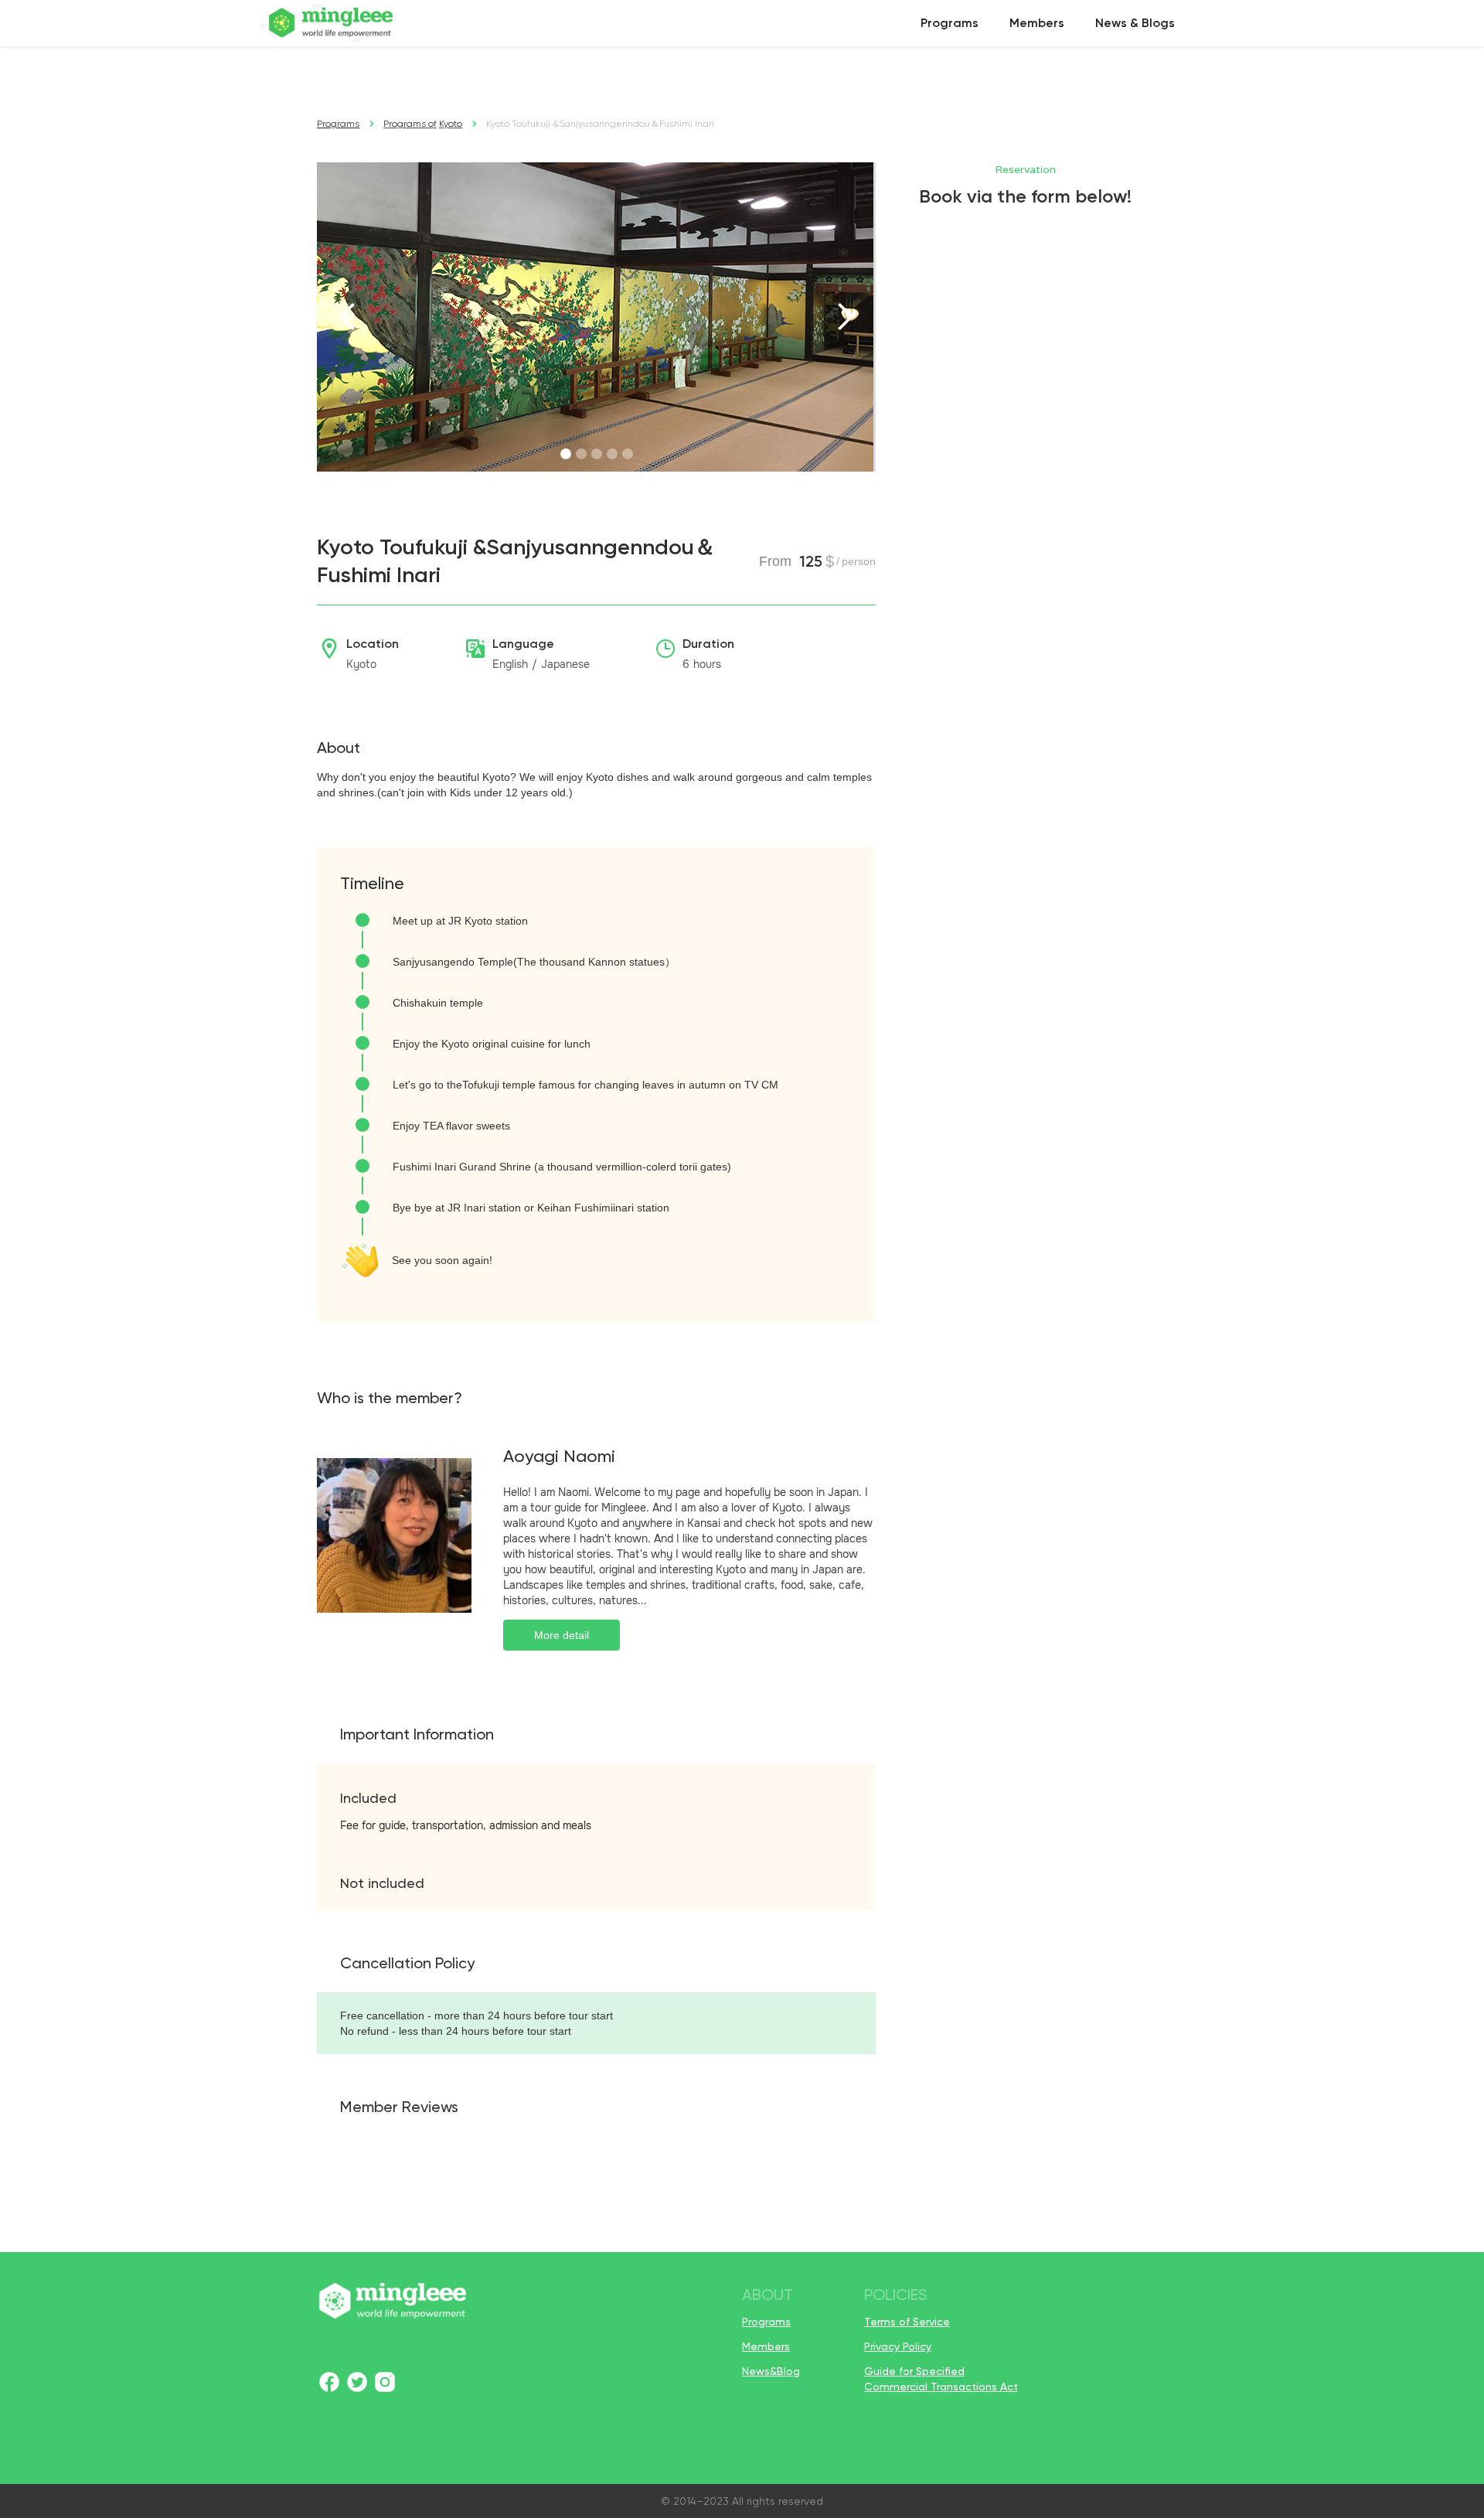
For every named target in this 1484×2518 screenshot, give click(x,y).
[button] (348, 317)
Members (1037, 23)
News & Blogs (1135, 23)
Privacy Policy (898, 2346)
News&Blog (771, 2371)
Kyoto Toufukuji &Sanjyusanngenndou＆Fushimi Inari (600, 124)
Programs (950, 23)
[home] (332, 23)
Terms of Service (907, 2322)
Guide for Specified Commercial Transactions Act (941, 2379)
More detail (562, 1635)
